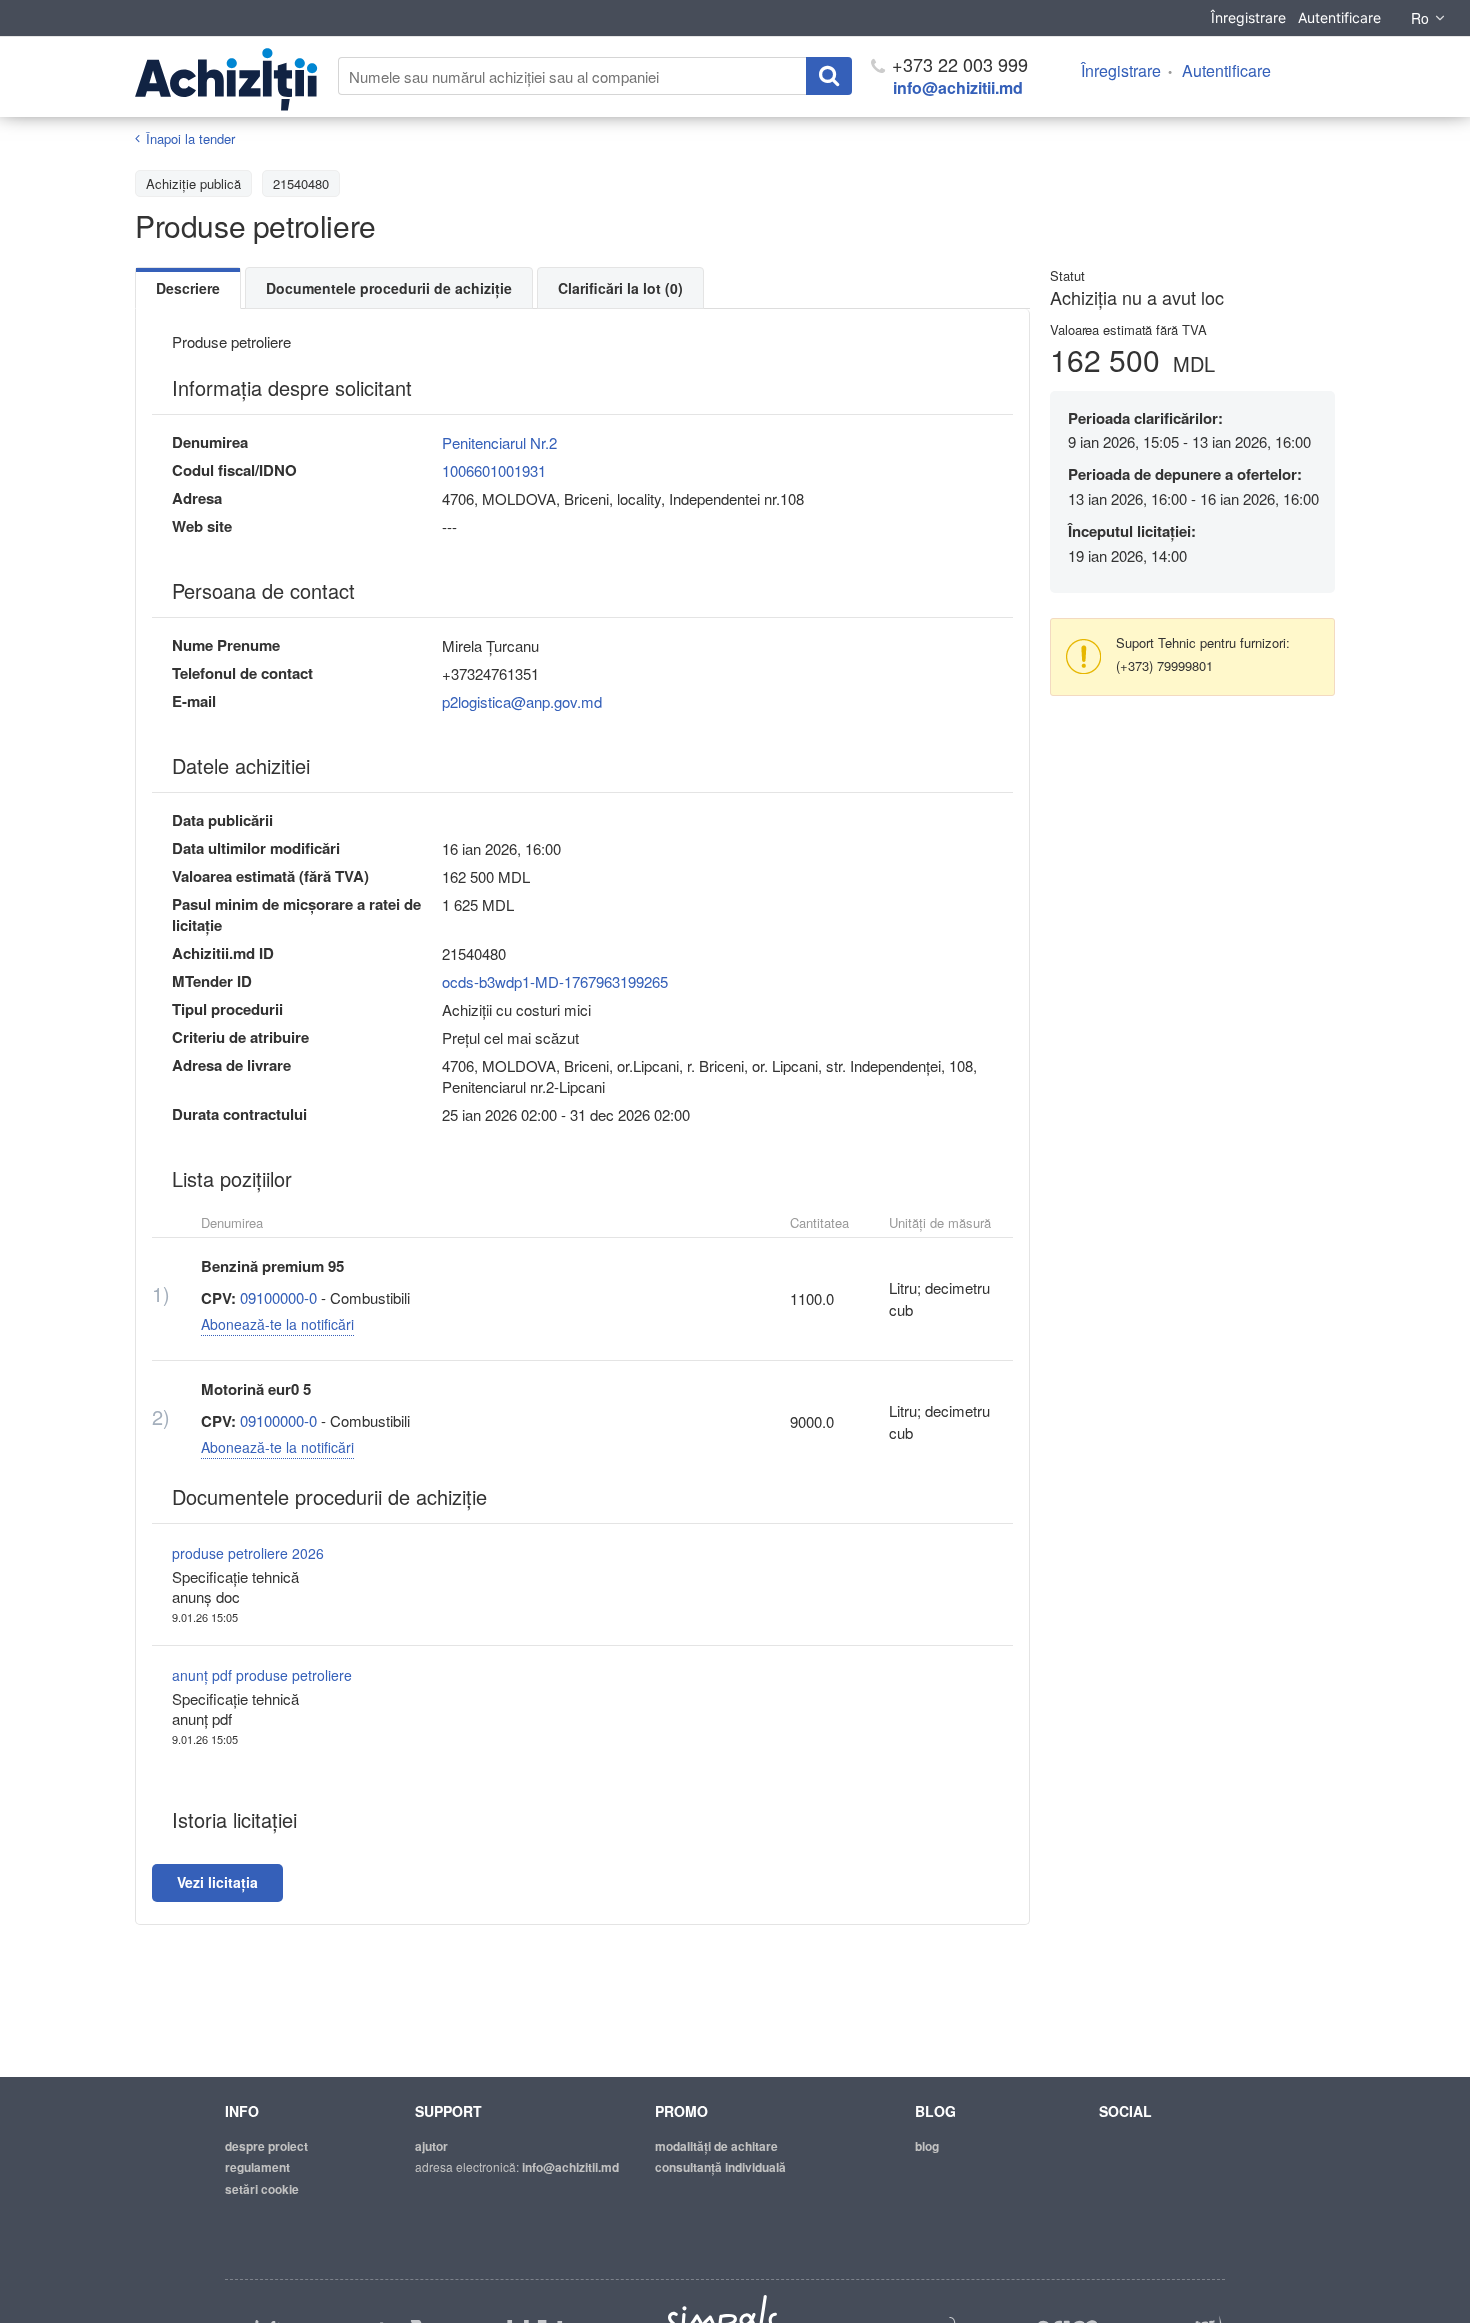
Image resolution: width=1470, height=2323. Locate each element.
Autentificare (1339, 17)
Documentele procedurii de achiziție (389, 288)
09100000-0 (278, 1297)
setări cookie (262, 2189)
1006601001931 (494, 470)
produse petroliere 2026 (248, 1553)
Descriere (188, 288)
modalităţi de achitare (716, 2146)
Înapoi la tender (190, 138)
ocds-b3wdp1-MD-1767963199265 (555, 981)
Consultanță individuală (720, 2167)
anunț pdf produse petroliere (262, 1675)
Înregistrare (1248, 17)
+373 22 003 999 (957, 64)
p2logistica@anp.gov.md (522, 701)
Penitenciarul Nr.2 (499, 442)
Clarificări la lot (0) (620, 288)
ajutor (431, 2146)
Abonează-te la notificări (277, 1324)
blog (927, 2146)
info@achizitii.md (958, 87)
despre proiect (266, 2146)
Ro (1420, 18)
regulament (257, 2167)
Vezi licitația (217, 1882)
